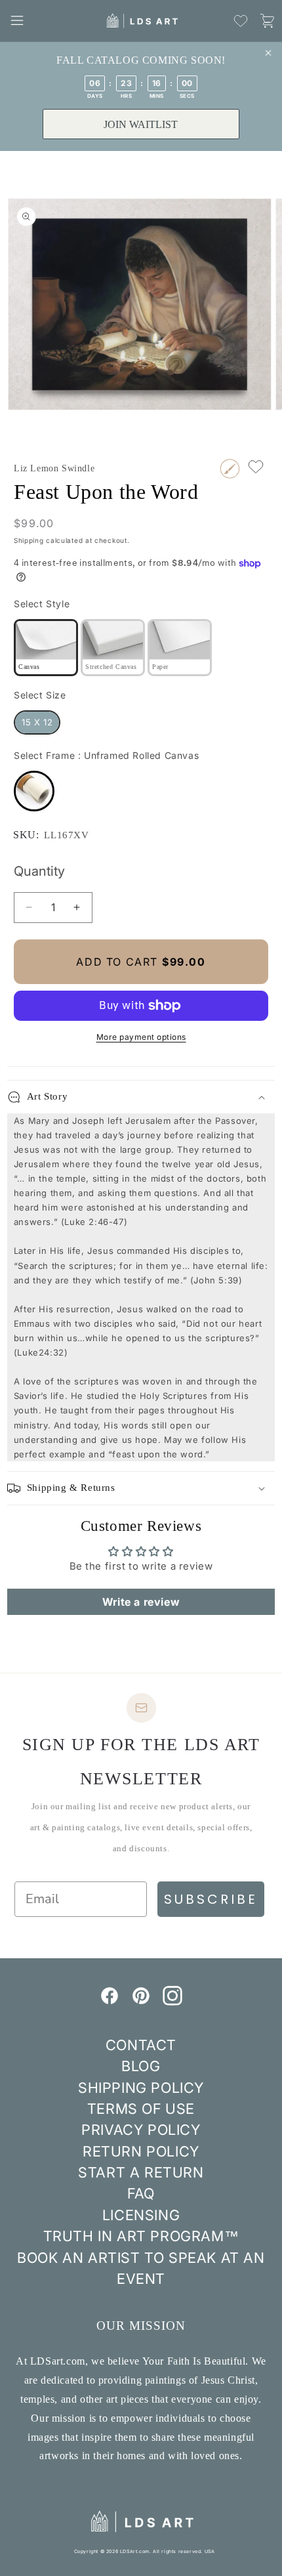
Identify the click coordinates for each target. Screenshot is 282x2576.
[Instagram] (172, 2002)
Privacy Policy (141, 2130)
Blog (141, 2066)
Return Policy (141, 2151)
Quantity (39, 871)
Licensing (141, 2215)
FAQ (141, 2193)
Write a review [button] (141, 1602)
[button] (17, 20)
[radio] (46, 648)
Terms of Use (141, 2109)
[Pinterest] (141, 2002)
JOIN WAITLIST (141, 124)
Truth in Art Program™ (141, 2236)
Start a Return (141, 2172)
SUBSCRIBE (211, 1899)
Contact (141, 2045)
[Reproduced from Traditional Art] (230, 469)
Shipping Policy (141, 2088)
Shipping (29, 540)
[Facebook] (110, 2002)
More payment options (141, 1037)
